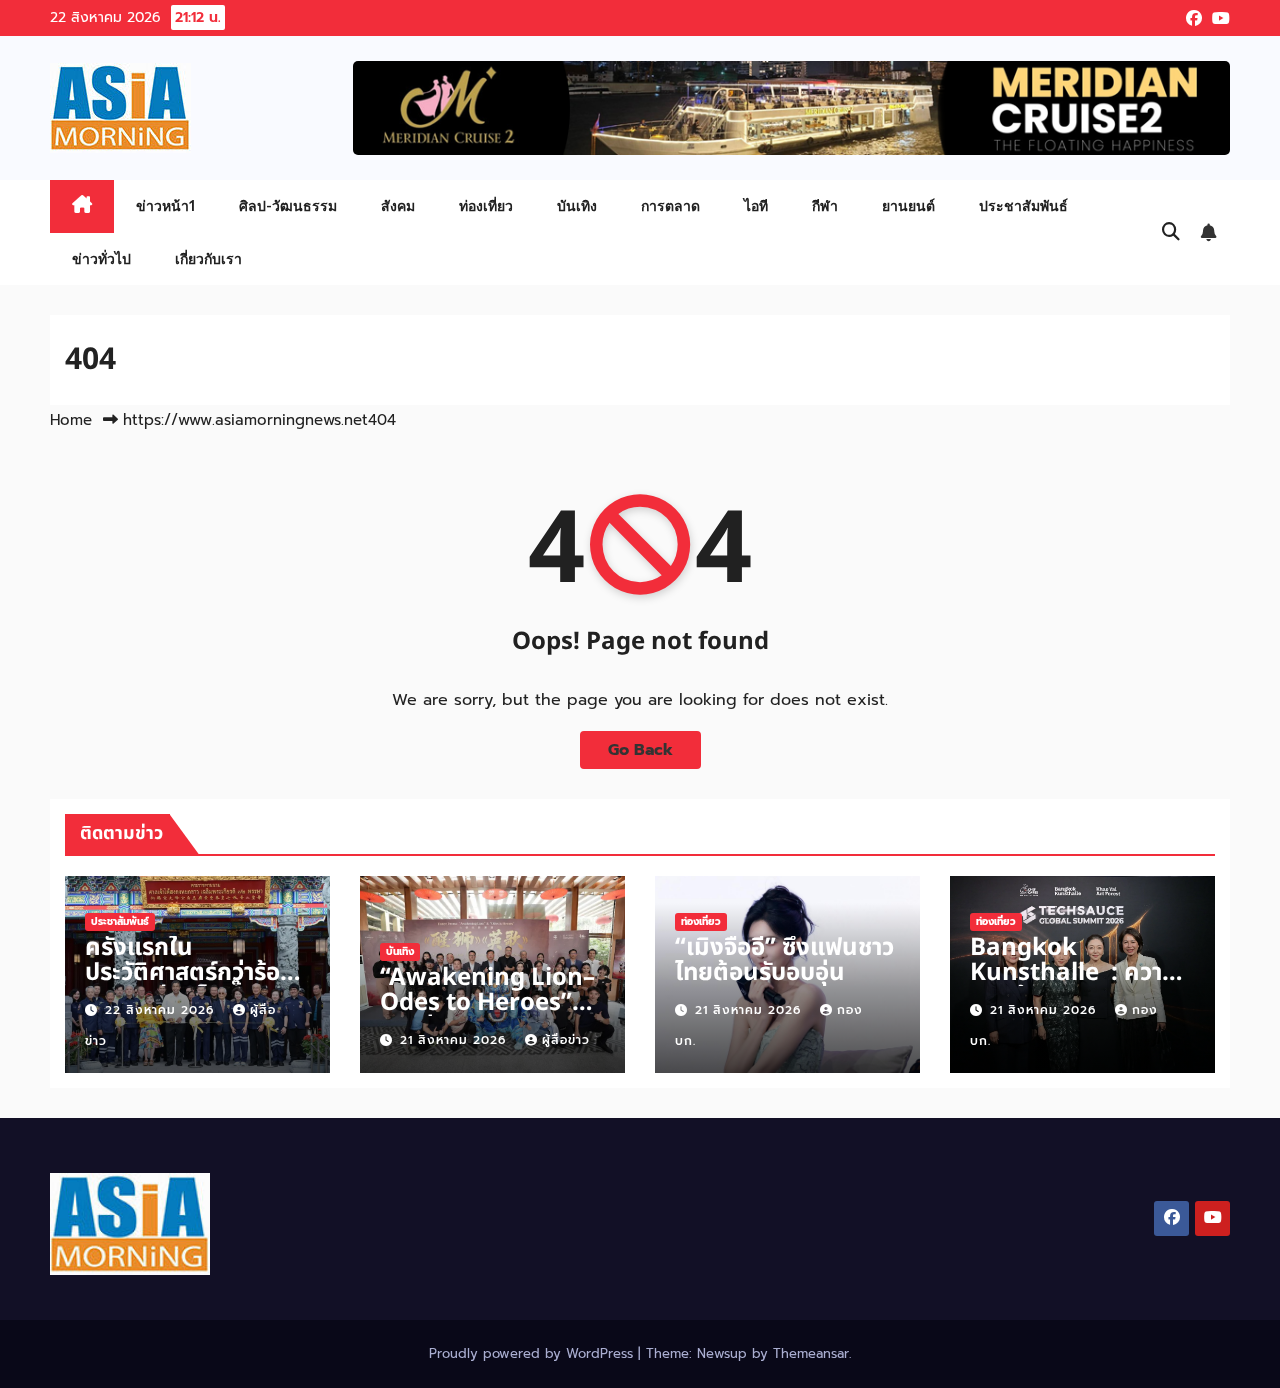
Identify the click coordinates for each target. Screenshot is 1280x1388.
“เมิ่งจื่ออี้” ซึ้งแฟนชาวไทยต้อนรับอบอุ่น (784, 960)
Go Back (640, 750)
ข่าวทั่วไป (101, 258)
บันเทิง (577, 205)
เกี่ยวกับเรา (208, 258)
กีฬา (825, 205)
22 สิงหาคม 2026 (162, 1010)
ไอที (756, 205)
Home (71, 420)
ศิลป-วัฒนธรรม (288, 205)
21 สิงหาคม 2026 (455, 1040)
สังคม (398, 205)
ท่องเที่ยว (486, 205)
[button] (1171, 232)
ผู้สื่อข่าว (566, 1040)
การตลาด (670, 205)
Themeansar (811, 1353)
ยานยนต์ (908, 205)
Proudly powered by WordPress (533, 1353)
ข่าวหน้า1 (165, 205)
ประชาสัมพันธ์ (1023, 205)
